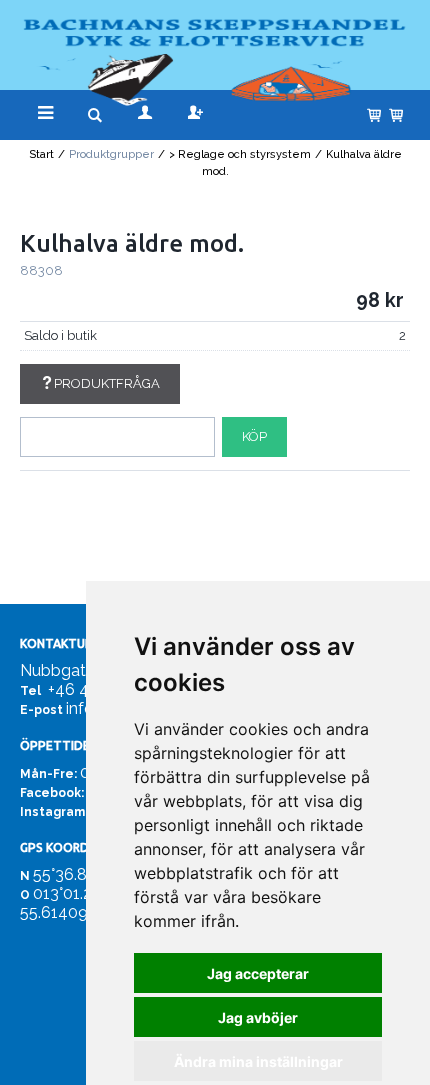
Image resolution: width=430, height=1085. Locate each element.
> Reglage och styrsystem (240, 154)
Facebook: (52, 793)
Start (41, 154)
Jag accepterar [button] (258, 973)
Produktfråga (107, 383)
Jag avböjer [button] (258, 1017)
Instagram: (54, 812)
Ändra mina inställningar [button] (258, 1061)
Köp (254, 436)
